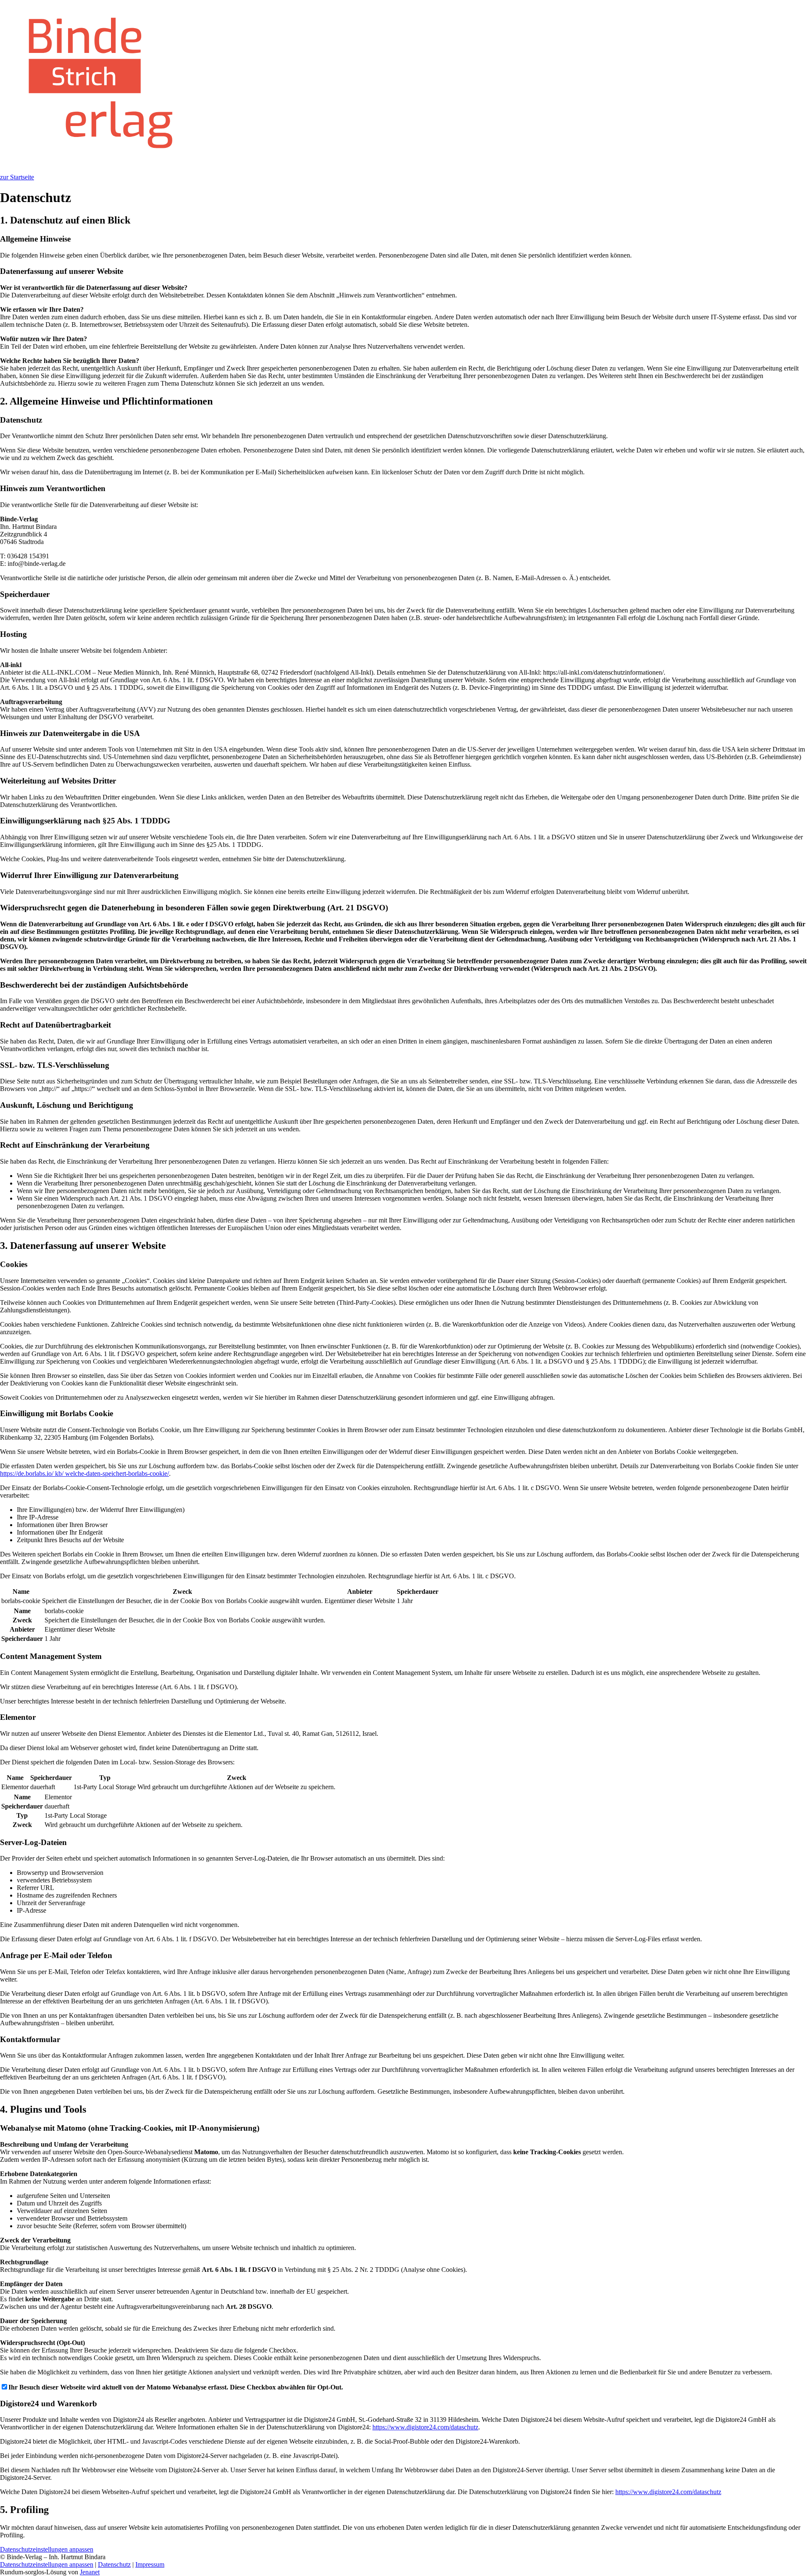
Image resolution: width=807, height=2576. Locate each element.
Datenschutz (114, 2564)
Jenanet (90, 2572)
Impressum (150, 2564)
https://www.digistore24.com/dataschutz (425, 2427)
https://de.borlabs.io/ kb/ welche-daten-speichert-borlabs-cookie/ (84, 1473)
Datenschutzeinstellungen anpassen (47, 2564)
